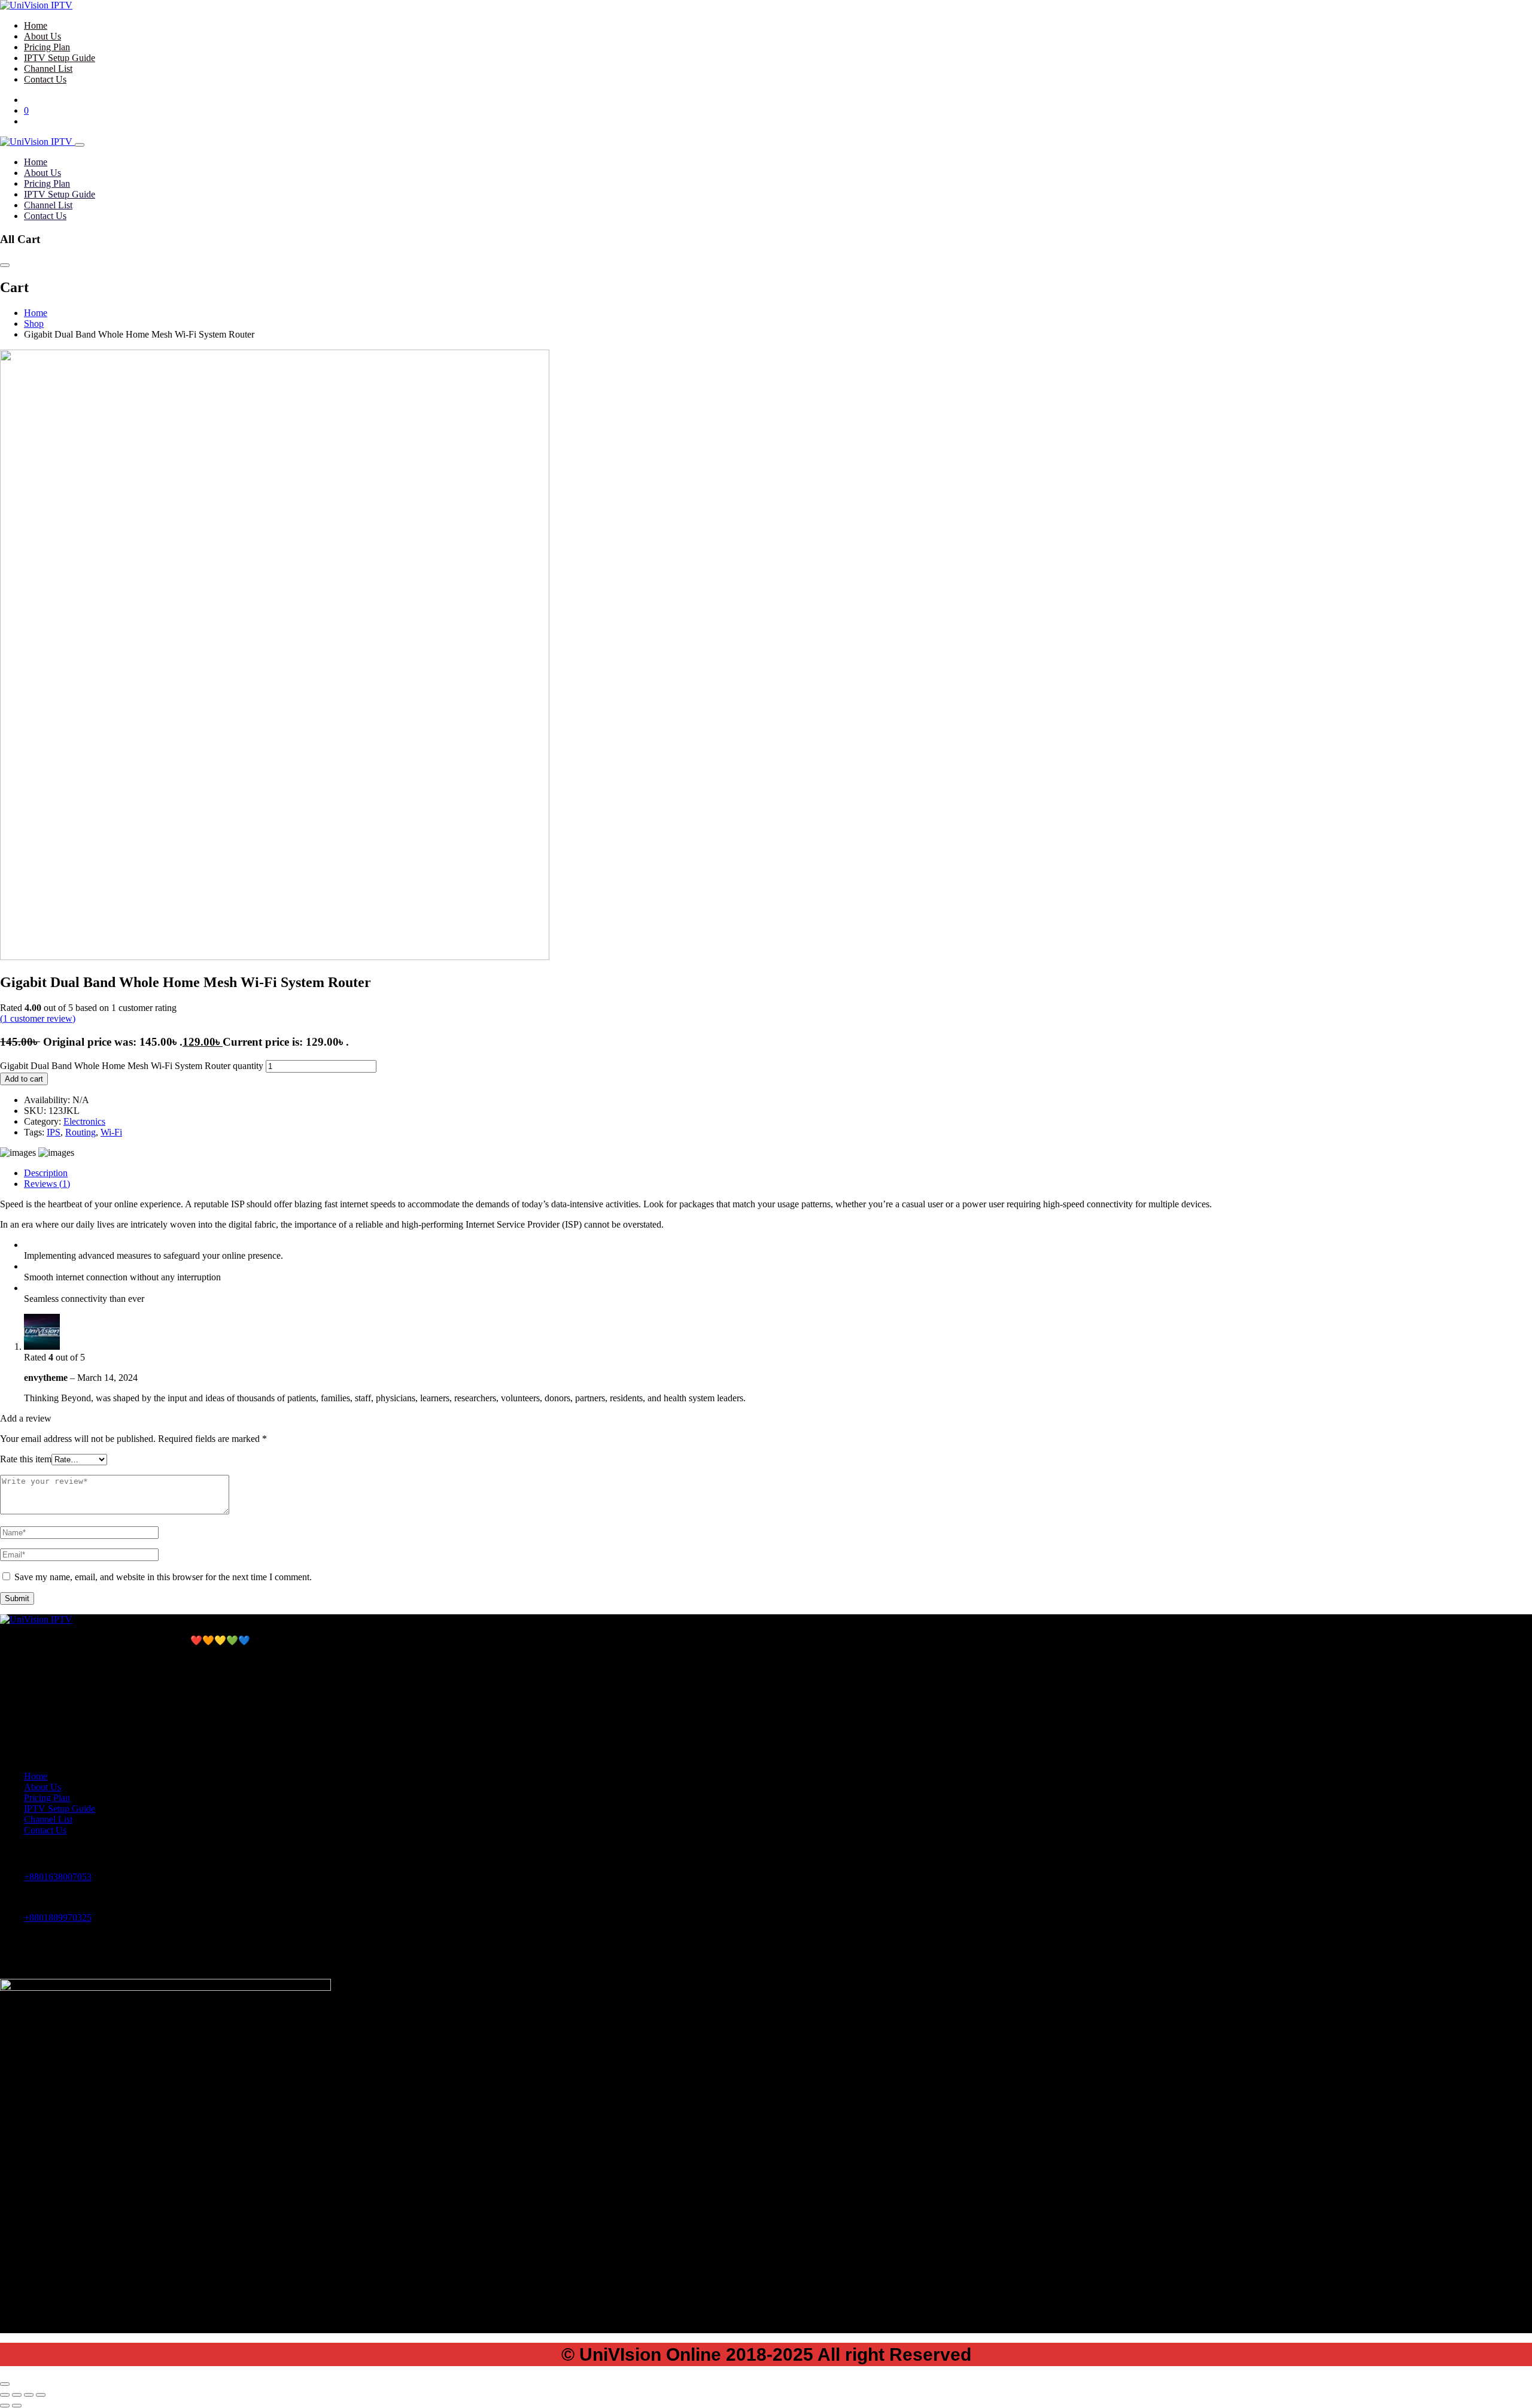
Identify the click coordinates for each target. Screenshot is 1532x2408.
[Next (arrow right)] (17, 2406)
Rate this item (26, 1459)
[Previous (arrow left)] (5, 2406)
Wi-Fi (111, 1132)
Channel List (48, 69)
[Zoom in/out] (5, 2395)
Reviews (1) (47, 1184)
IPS (54, 1132)
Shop (34, 324)
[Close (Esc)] (41, 2395)
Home (36, 25)
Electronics (84, 1121)
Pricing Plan (47, 47)
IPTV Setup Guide (60, 58)
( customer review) (38, 1018)
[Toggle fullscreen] (17, 2395)
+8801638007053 (58, 1877)
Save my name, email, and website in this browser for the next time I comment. (163, 1577)
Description (46, 1173)
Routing (80, 1132)
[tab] (778, 1173)
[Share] (29, 2395)
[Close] (80, 145)
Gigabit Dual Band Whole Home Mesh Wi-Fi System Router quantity (132, 1066)
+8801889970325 (58, 1917)
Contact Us (45, 79)
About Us (42, 36)
